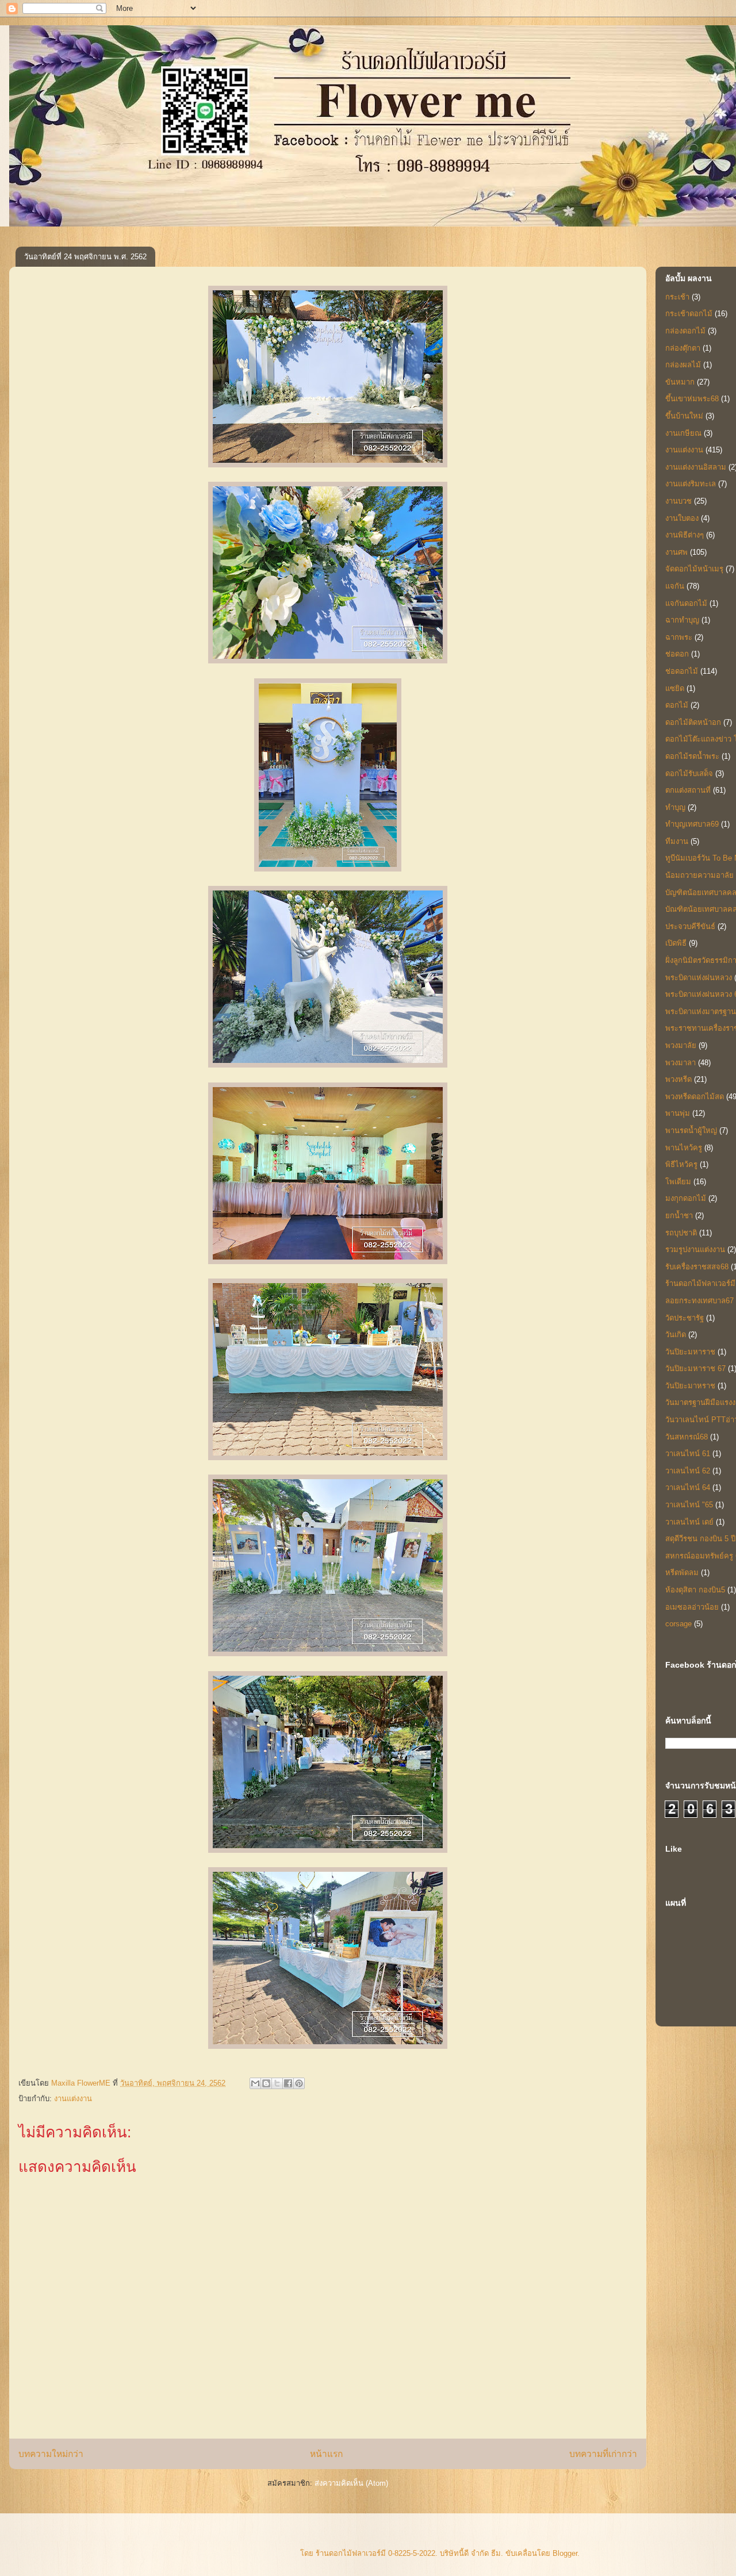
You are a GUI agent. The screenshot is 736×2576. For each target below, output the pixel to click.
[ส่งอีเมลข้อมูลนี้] (255, 2083)
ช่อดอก (677, 654)
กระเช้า (677, 297)
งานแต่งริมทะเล (691, 484)
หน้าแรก (326, 2454)
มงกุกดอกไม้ (686, 1198)
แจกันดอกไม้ (686, 603)
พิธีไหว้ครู (681, 1164)
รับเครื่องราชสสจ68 (697, 1267)
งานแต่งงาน (73, 2099)
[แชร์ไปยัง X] (277, 2083)
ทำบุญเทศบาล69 (692, 824)
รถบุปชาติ (681, 1233)
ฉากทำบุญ (682, 620)
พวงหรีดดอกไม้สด (695, 1097)
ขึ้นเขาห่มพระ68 (692, 399)
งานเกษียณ (683, 433)
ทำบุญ (675, 807)
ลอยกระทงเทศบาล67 (699, 1301)
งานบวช (678, 501)
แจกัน (675, 586)
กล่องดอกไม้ (685, 331)
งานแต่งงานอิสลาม (696, 467)
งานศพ (676, 552)
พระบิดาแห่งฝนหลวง (699, 978)
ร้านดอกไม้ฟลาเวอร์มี (700, 1283)
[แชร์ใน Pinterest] (299, 2083)
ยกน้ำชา (679, 1216)
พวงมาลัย (681, 1045)
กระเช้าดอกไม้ (689, 314)
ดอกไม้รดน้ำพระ (692, 756)
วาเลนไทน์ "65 (689, 1505)
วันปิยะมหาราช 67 (695, 1368)
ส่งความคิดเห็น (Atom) (351, 2483)
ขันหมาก (680, 382)
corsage (678, 1624)
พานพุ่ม (678, 1113)
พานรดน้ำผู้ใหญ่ (691, 1130)
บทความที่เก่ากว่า (603, 2454)
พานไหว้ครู (684, 1148)
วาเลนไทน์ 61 (688, 1454)
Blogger (565, 2553)
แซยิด (675, 688)
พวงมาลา (681, 1063)
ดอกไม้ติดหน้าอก (693, 722)
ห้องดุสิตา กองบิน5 (695, 1590)
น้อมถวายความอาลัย (699, 875)
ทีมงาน (677, 841)
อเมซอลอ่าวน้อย (692, 1607)
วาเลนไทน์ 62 (688, 1471)
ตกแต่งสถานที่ (688, 790)
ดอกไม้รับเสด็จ (689, 773)
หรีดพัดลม (682, 1573)
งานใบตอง (682, 518)
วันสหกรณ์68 (687, 1437)
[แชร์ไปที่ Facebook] (288, 2083)
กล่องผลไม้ (683, 365)
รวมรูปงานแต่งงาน (695, 1249)
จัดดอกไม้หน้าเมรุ (694, 569)
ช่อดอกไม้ (682, 671)
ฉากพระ (679, 637)
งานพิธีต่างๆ (685, 535)
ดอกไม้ (677, 705)
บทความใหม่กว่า (51, 2454)
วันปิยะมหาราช (690, 1352)
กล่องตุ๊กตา (683, 348)
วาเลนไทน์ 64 (688, 1487)
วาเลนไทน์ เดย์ (689, 1522)
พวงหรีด (678, 1079)
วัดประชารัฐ (685, 1318)
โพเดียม (678, 1182)
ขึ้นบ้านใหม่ (684, 416)
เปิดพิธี (676, 943)
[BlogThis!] (266, 2083)
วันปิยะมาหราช (690, 1386)
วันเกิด (676, 1335)
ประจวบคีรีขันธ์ (690, 926)
